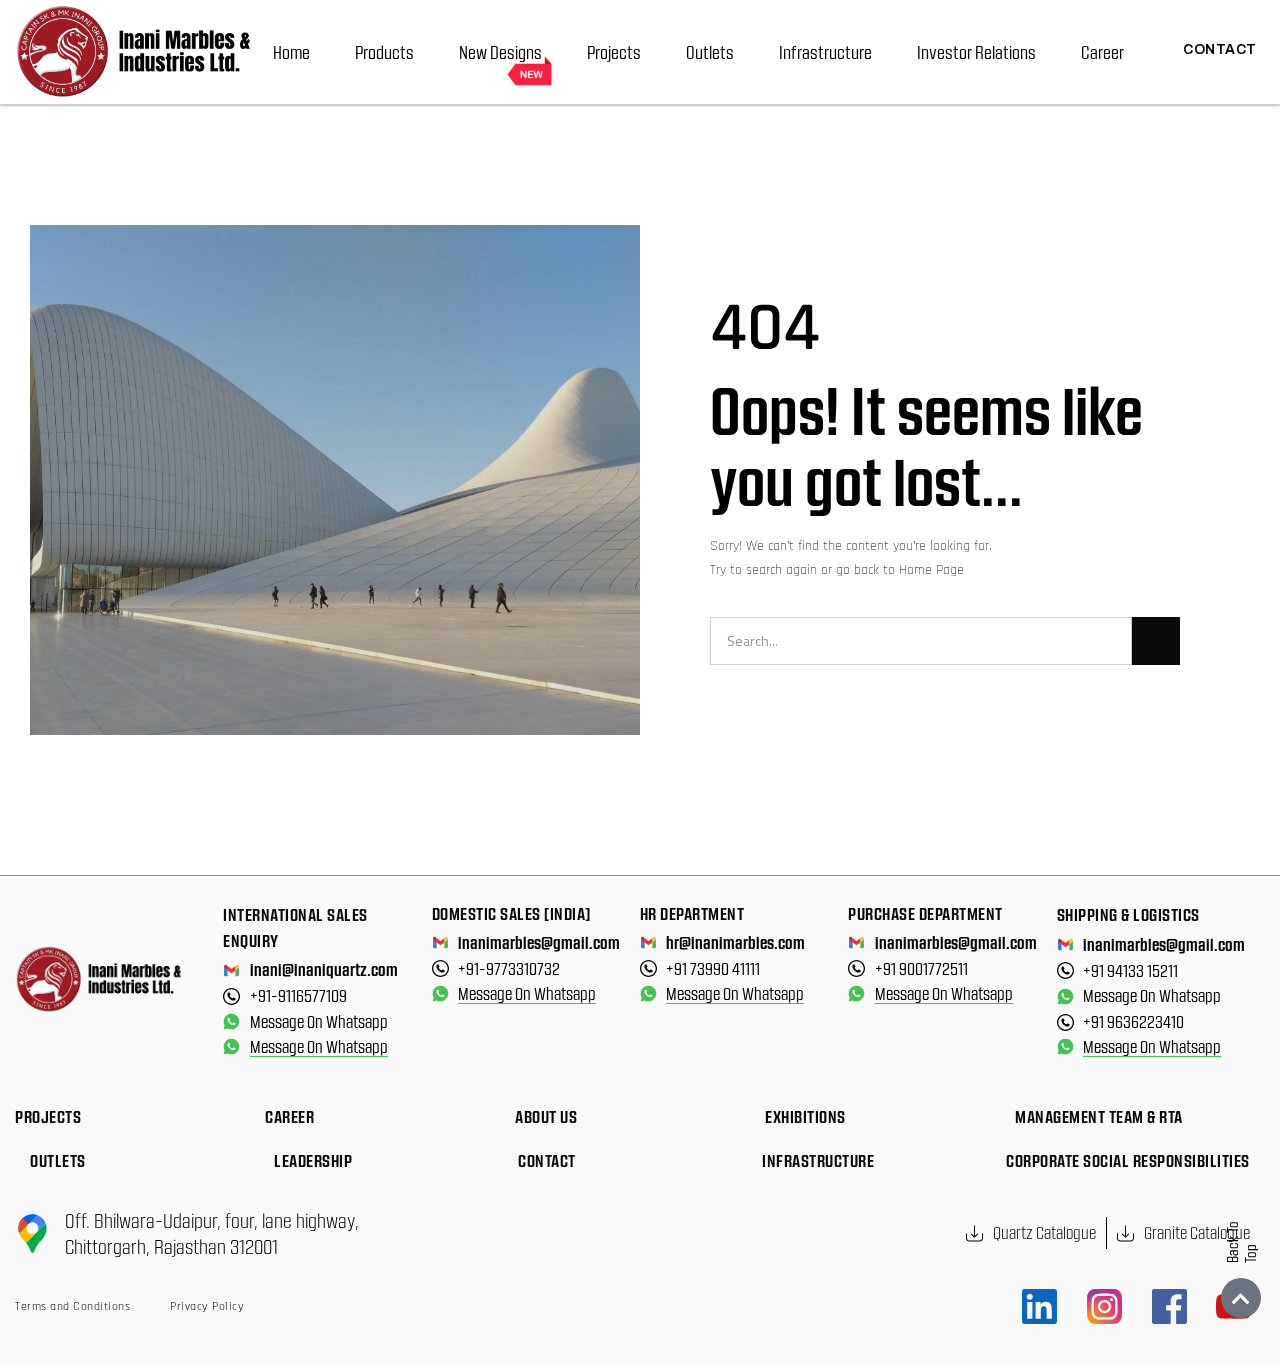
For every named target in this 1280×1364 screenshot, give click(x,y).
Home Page (931, 570)
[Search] (1156, 641)
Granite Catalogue (1197, 1232)
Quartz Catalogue (1044, 1232)
